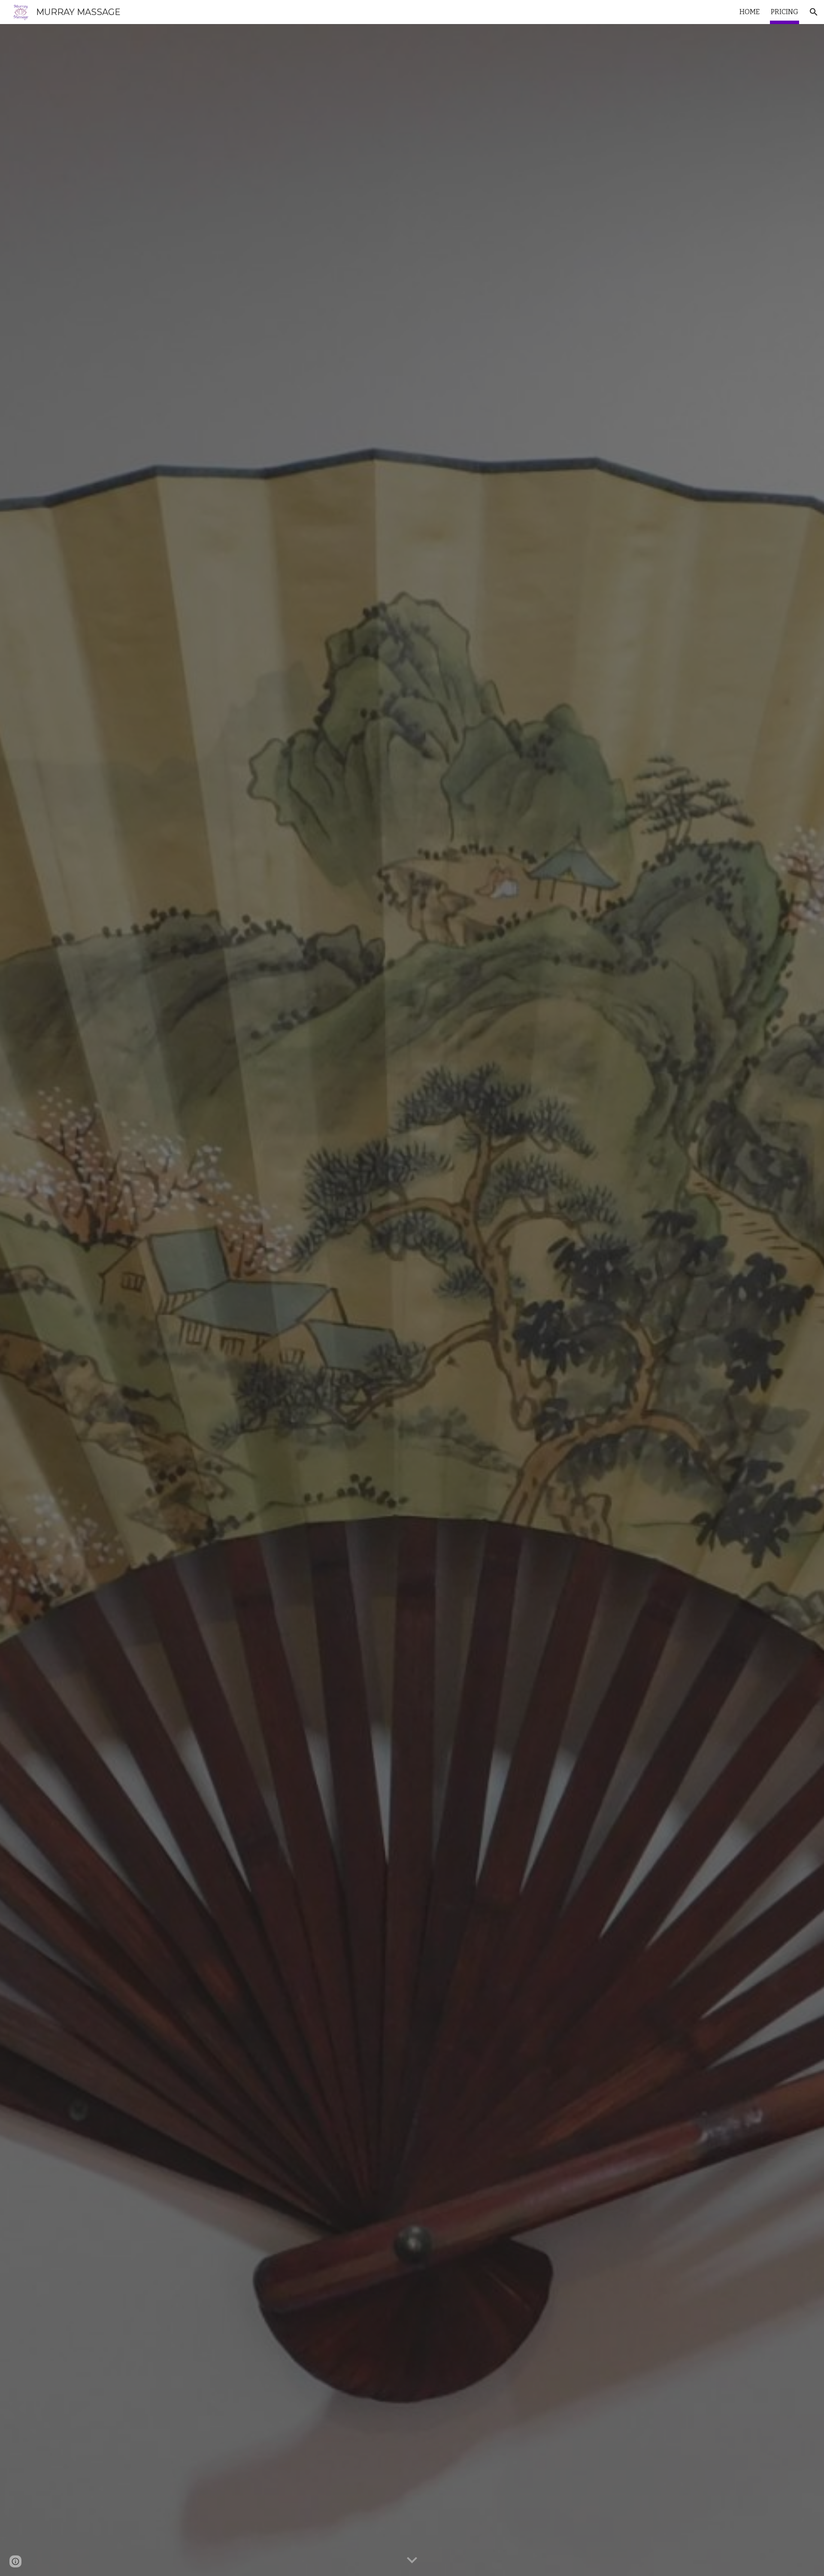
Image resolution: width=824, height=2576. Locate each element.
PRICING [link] (785, 12)
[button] (814, 12)
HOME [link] (750, 12)
